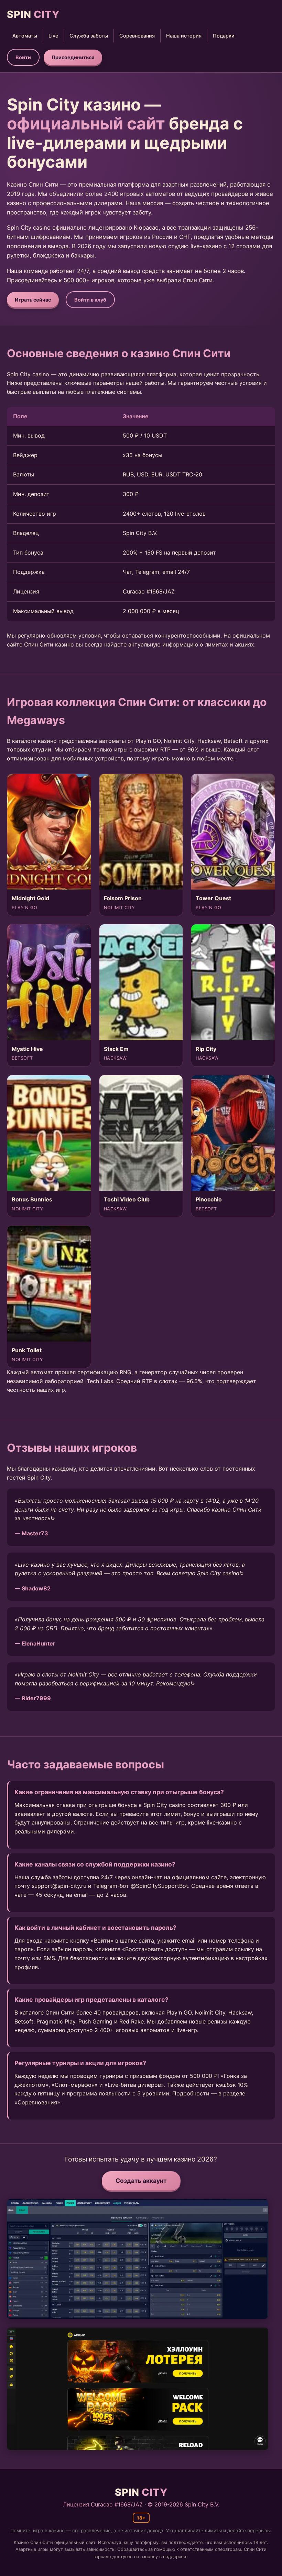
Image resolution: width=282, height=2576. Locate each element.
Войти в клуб (90, 300)
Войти (23, 57)
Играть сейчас (33, 300)
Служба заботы (89, 36)
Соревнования (137, 36)
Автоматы (25, 36)
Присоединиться (73, 57)
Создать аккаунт (141, 2181)
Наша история (184, 36)
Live (53, 36)
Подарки (224, 36)
